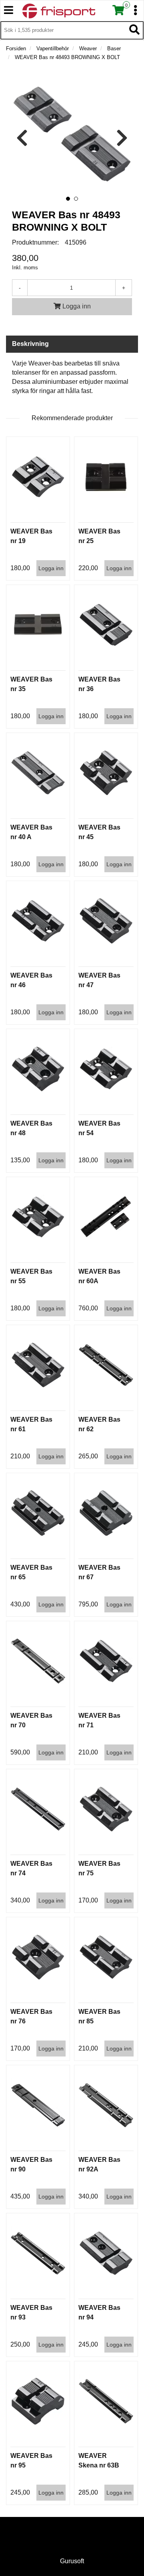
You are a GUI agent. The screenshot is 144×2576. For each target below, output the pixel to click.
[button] (68, 199)
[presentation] (22, 138)
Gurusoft (72, 2561)
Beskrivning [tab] (30, 344)
